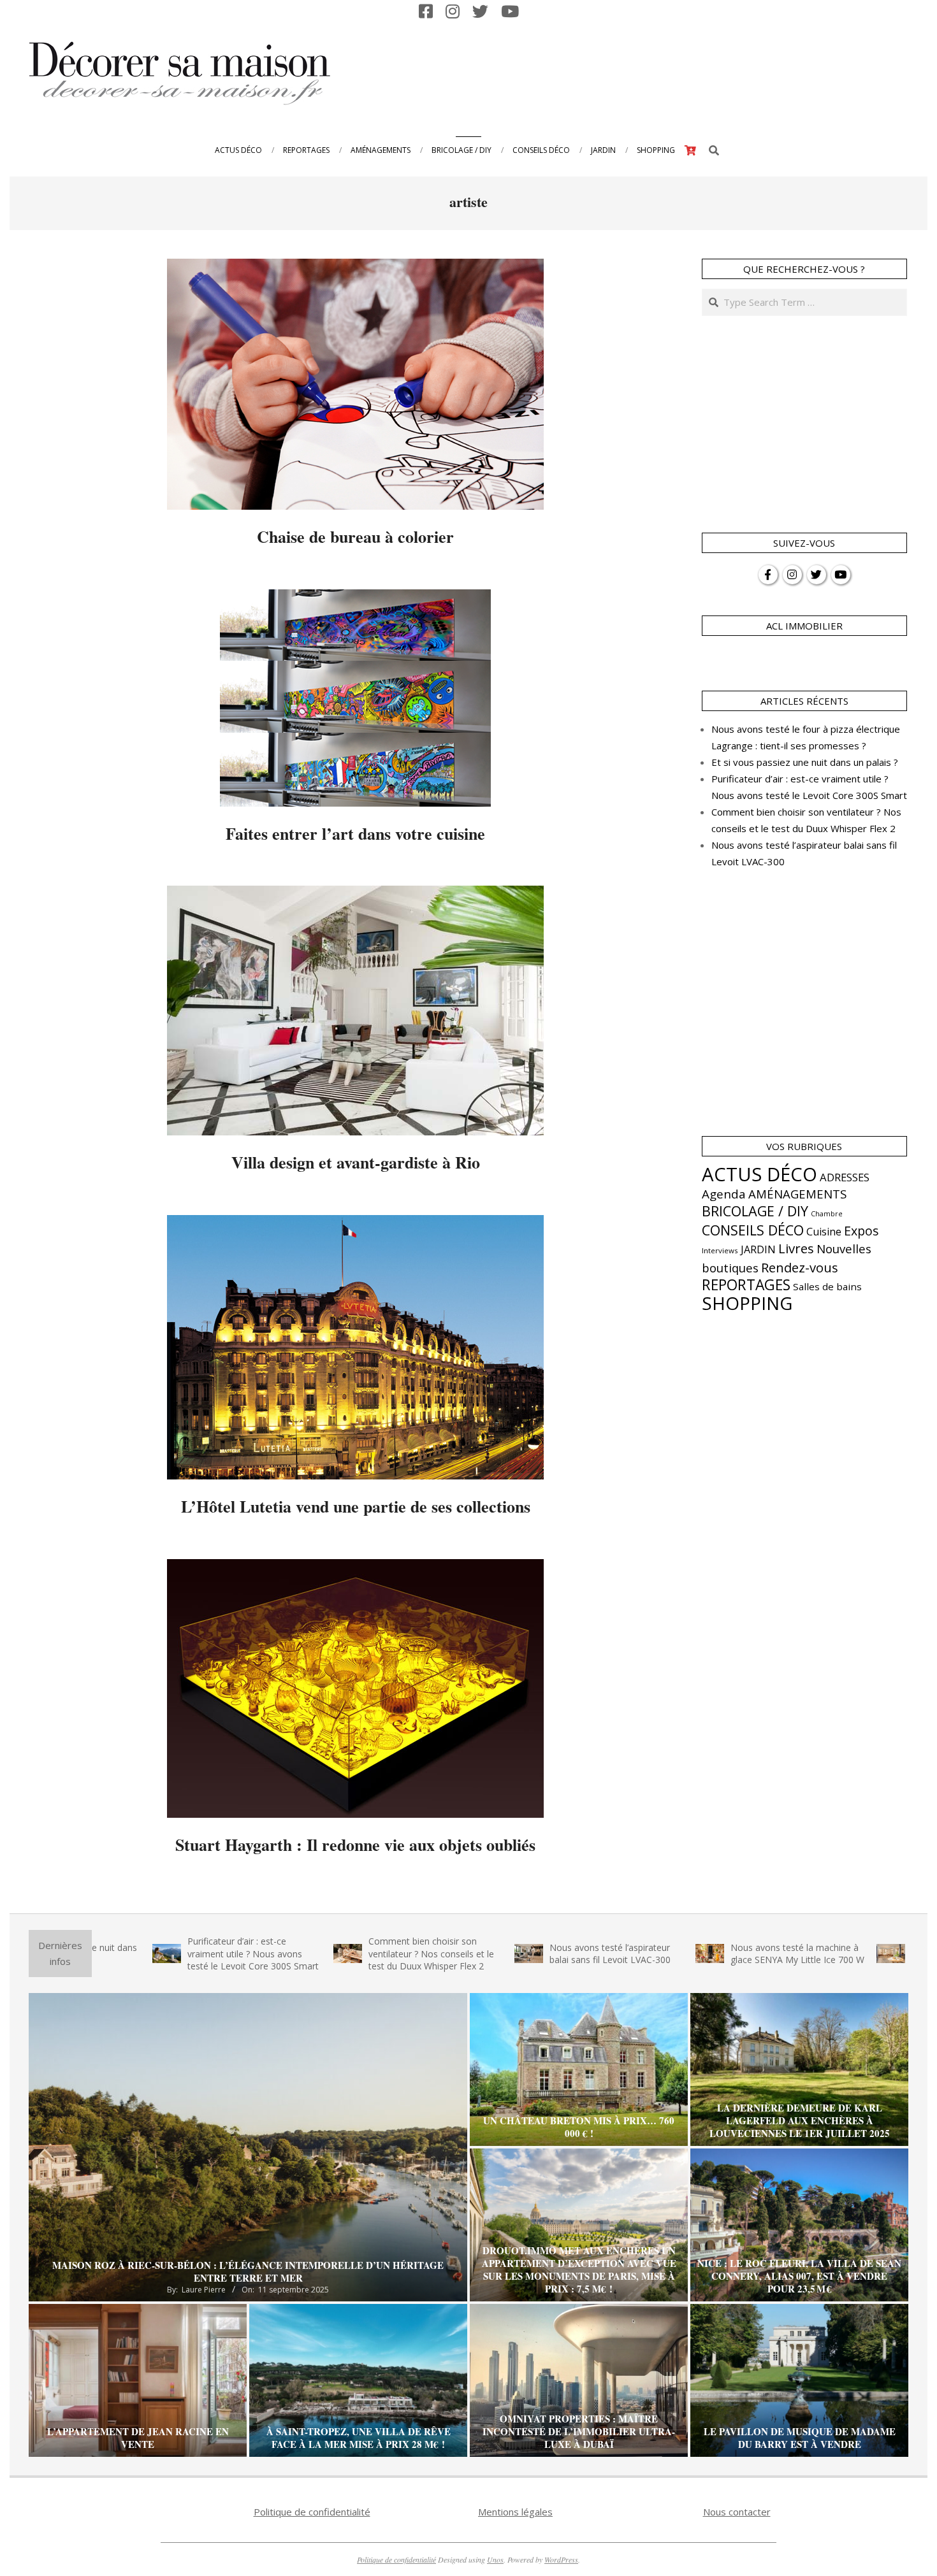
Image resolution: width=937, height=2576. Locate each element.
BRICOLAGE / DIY (755, 1211)
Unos (495, 2559)
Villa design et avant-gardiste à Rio (356, 1162)
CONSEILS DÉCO (753, 1230)
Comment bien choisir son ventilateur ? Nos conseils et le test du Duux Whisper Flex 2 (317, 1954)
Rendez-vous (800, 1267)
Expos (861, 1231)
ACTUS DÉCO (759, 1174)
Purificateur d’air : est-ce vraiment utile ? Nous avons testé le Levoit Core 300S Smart (139, 1954)
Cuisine (824, 1232)
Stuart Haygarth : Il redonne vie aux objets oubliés (355, 1845)
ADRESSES (845, 1177)
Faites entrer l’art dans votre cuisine (355, 833)
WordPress (561, 2559)
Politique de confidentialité (312, 2512)
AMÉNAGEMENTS (797, 1194)
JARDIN (758, 1249)
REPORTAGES (746, 1285)
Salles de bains (827, 1286)
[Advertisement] (673, 72)
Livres (796, 1248)
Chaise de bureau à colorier (355, 536)
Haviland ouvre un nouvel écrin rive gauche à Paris (861, 1954)
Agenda (724, 1194)
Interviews (720, 1250)
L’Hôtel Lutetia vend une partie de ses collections (356, 1506)
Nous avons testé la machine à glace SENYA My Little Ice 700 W (683, 1954)
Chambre (827, 1214)
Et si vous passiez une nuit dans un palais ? (805, 762)
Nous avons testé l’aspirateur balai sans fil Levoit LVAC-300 (496, 1954)
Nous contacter (737, 2512)
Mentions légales (515, 2512)
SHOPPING (747, 1303)
